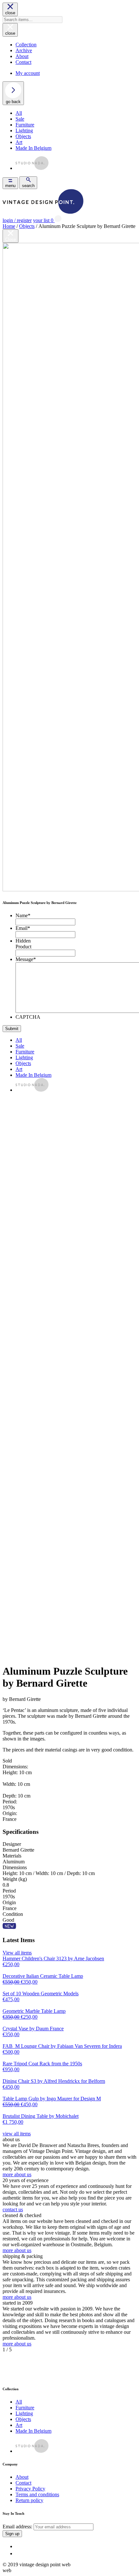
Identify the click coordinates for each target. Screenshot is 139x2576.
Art (19, 142)
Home (9, 226)
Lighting (24, 131)
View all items (17, 1953)
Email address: (18, 2527)
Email (23, 928)
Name (23, 915)
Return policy (29, 2500)
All (19, 113)
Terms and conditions (37, 2494)
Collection (26, 45)
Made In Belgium (33, 148)
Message (26, 959)
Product (23, 947)
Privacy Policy (30, 2489)
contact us (13, 2209)
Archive (24, 50)
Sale (20, 119)
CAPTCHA (28, 1017)
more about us (17, 2174)
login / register (17, 220)
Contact (23, 62)
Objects (23, 136)
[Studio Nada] (32, 168)
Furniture (25, 125)
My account (28, 73)
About (22, 56)
